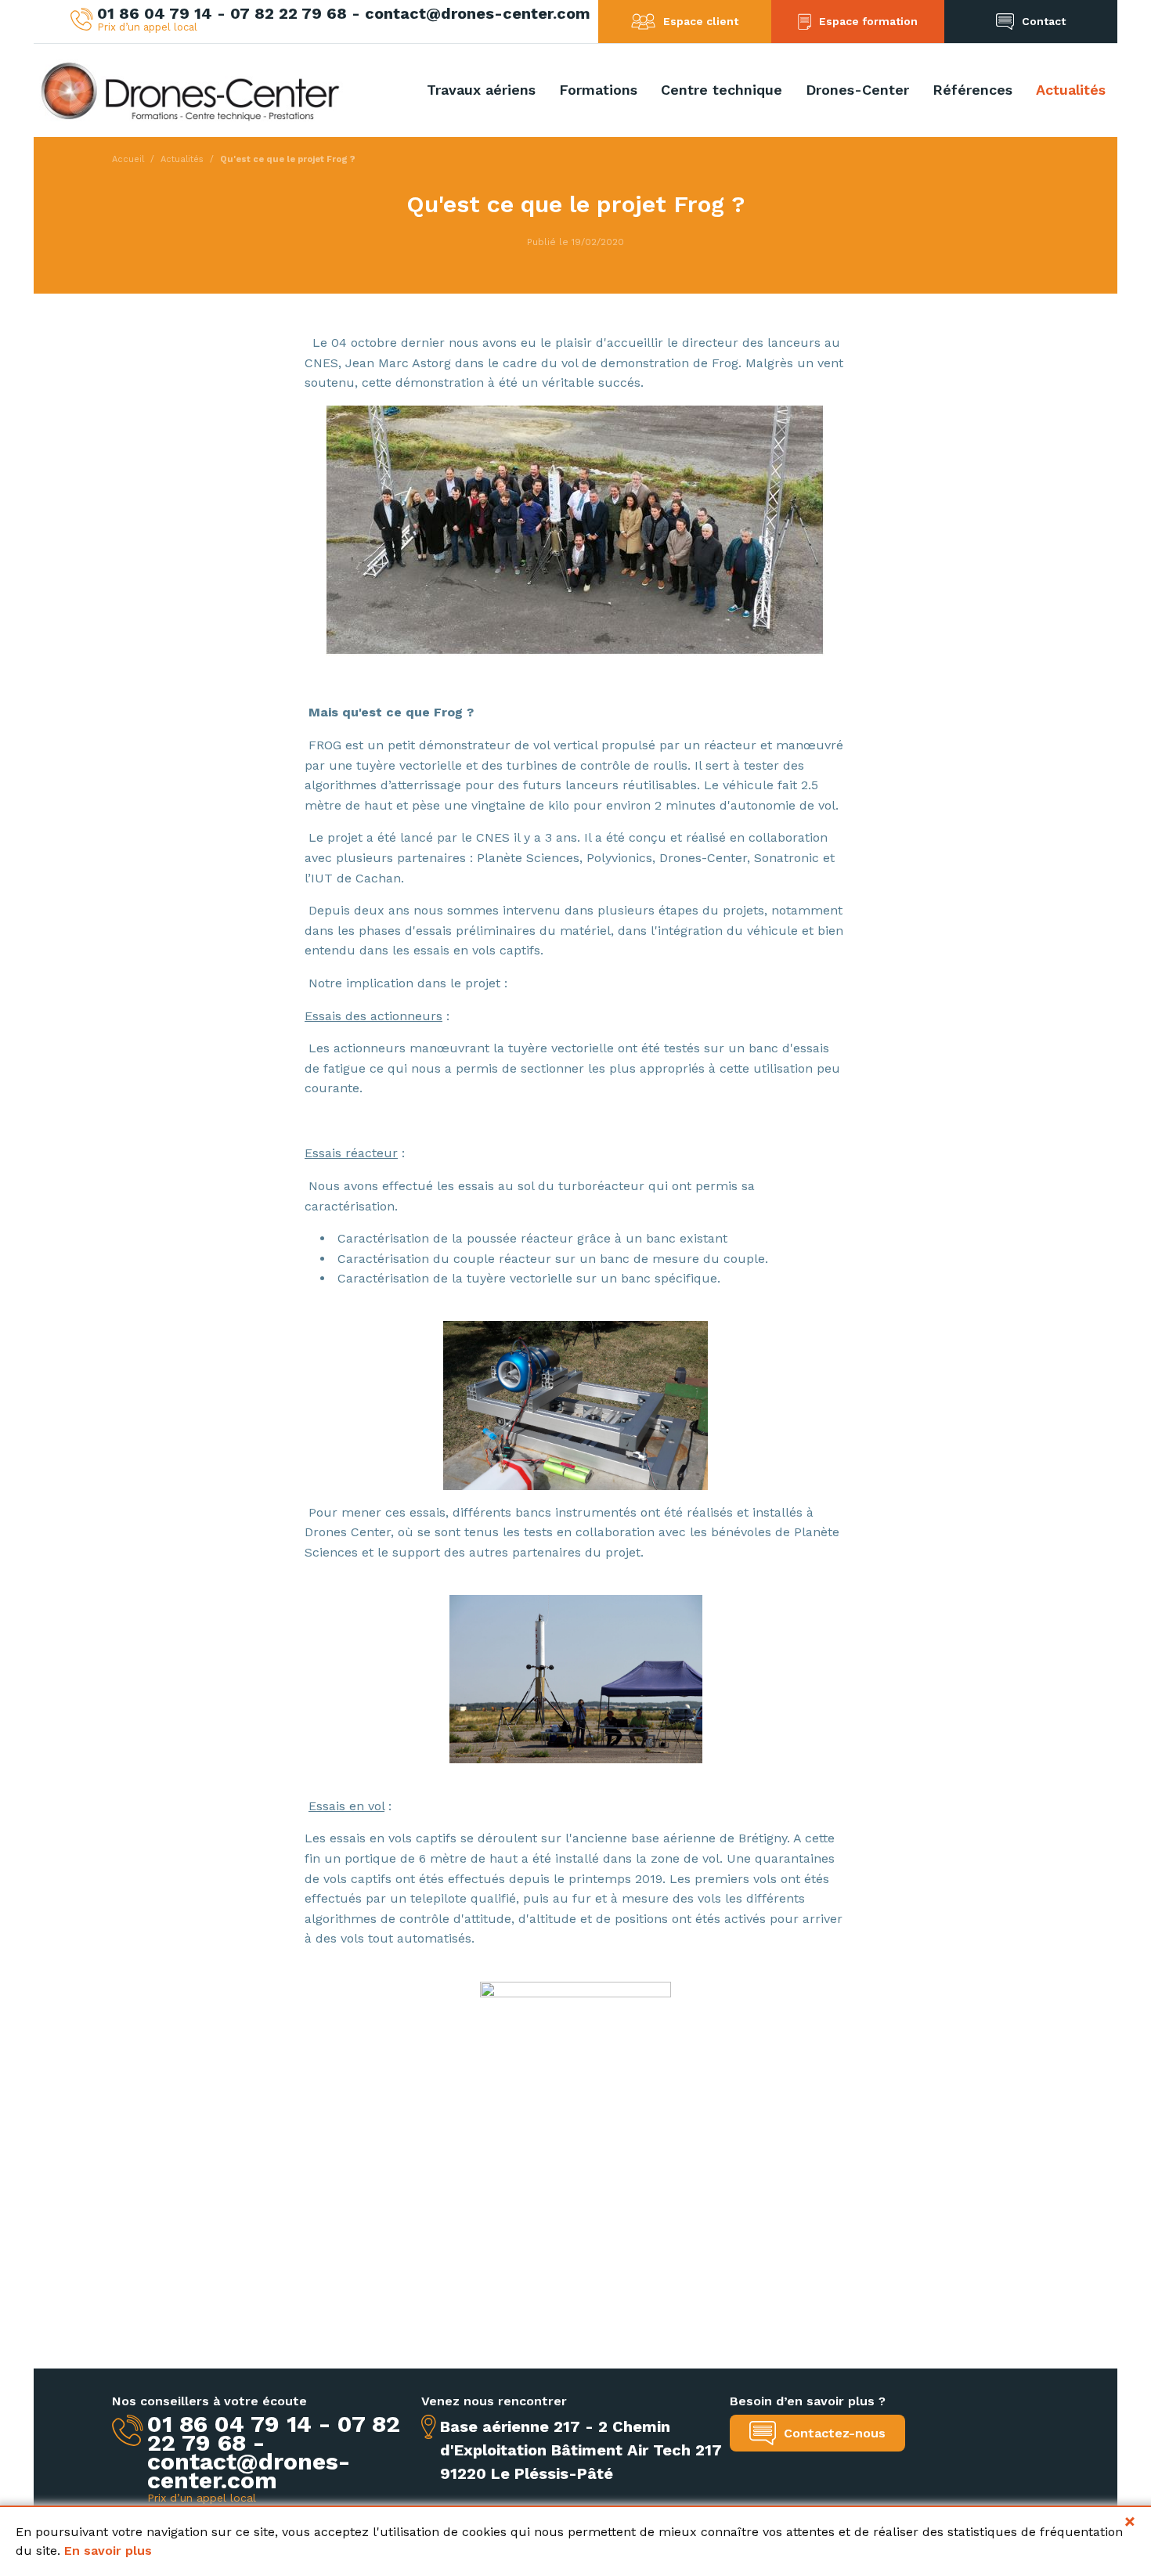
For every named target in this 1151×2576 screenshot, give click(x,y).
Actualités (1071, 90)
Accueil (128, 159)
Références (972, 90)
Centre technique (722, 90)
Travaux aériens (481, 90)
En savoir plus (108, 2551)
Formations (598, 90)
